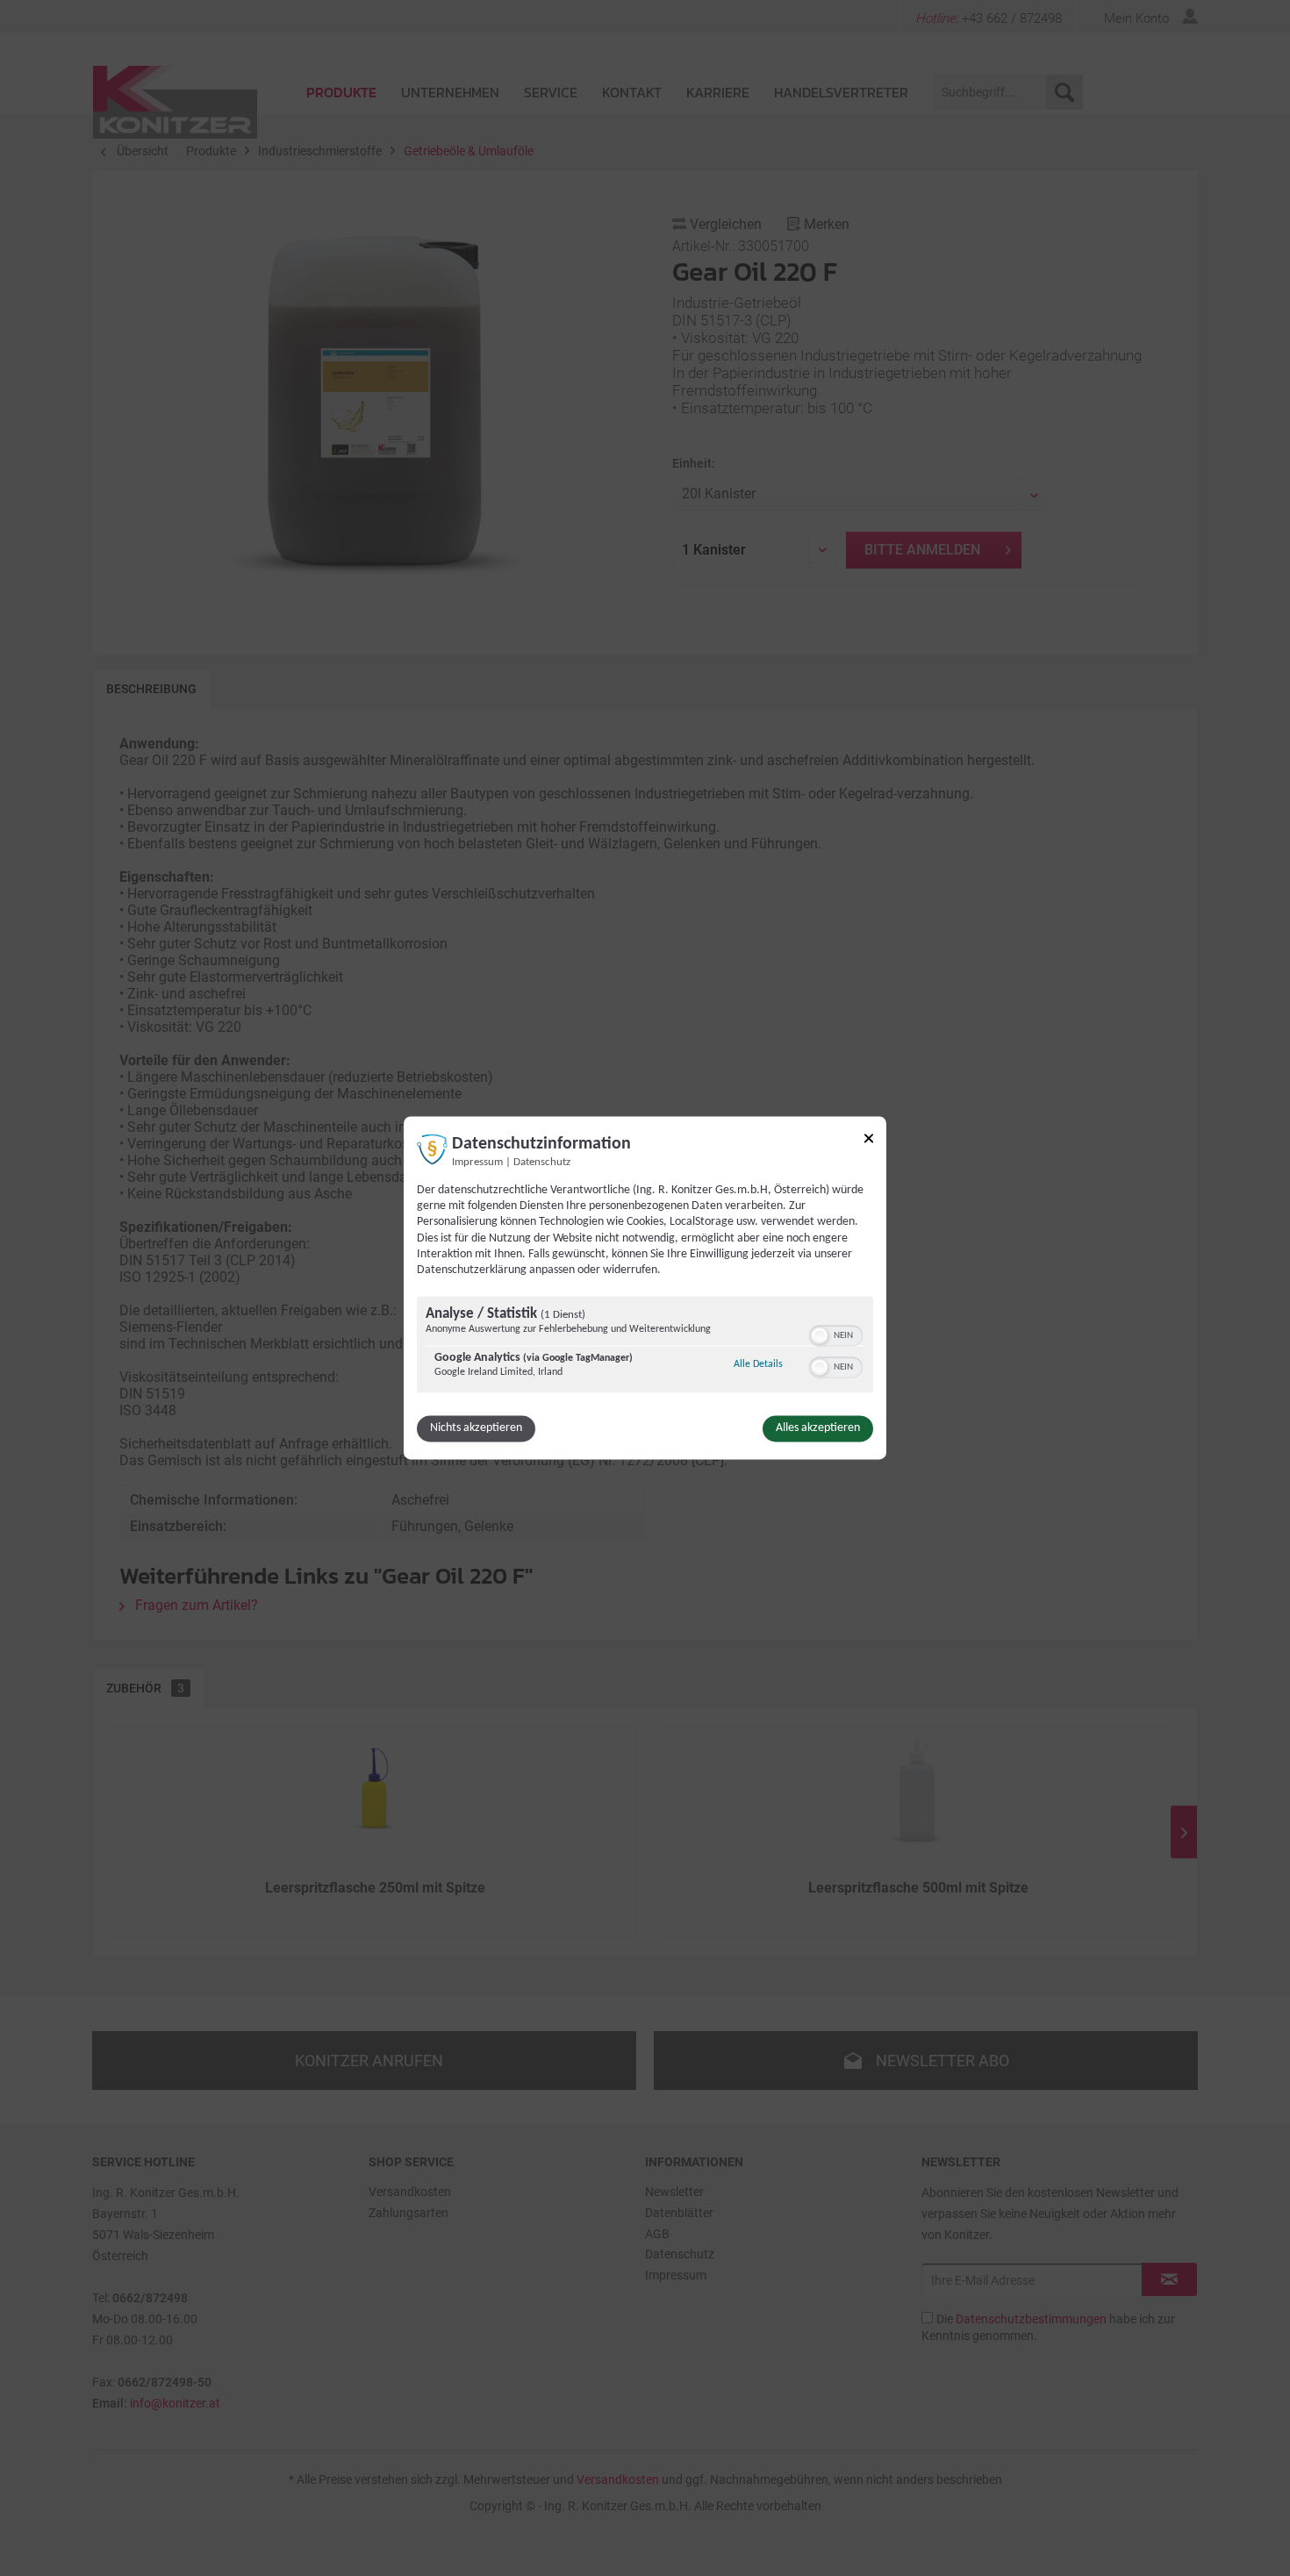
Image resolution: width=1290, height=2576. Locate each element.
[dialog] (645, 1288)
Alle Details (758, 1365)
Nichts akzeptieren (476, 1429)
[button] (820, 1336)
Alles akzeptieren (818, 1429)
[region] (645, 1347)
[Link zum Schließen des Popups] (869, 1141)
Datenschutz (542, 1163)
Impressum (477, 1163)
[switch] (836, 1335)
